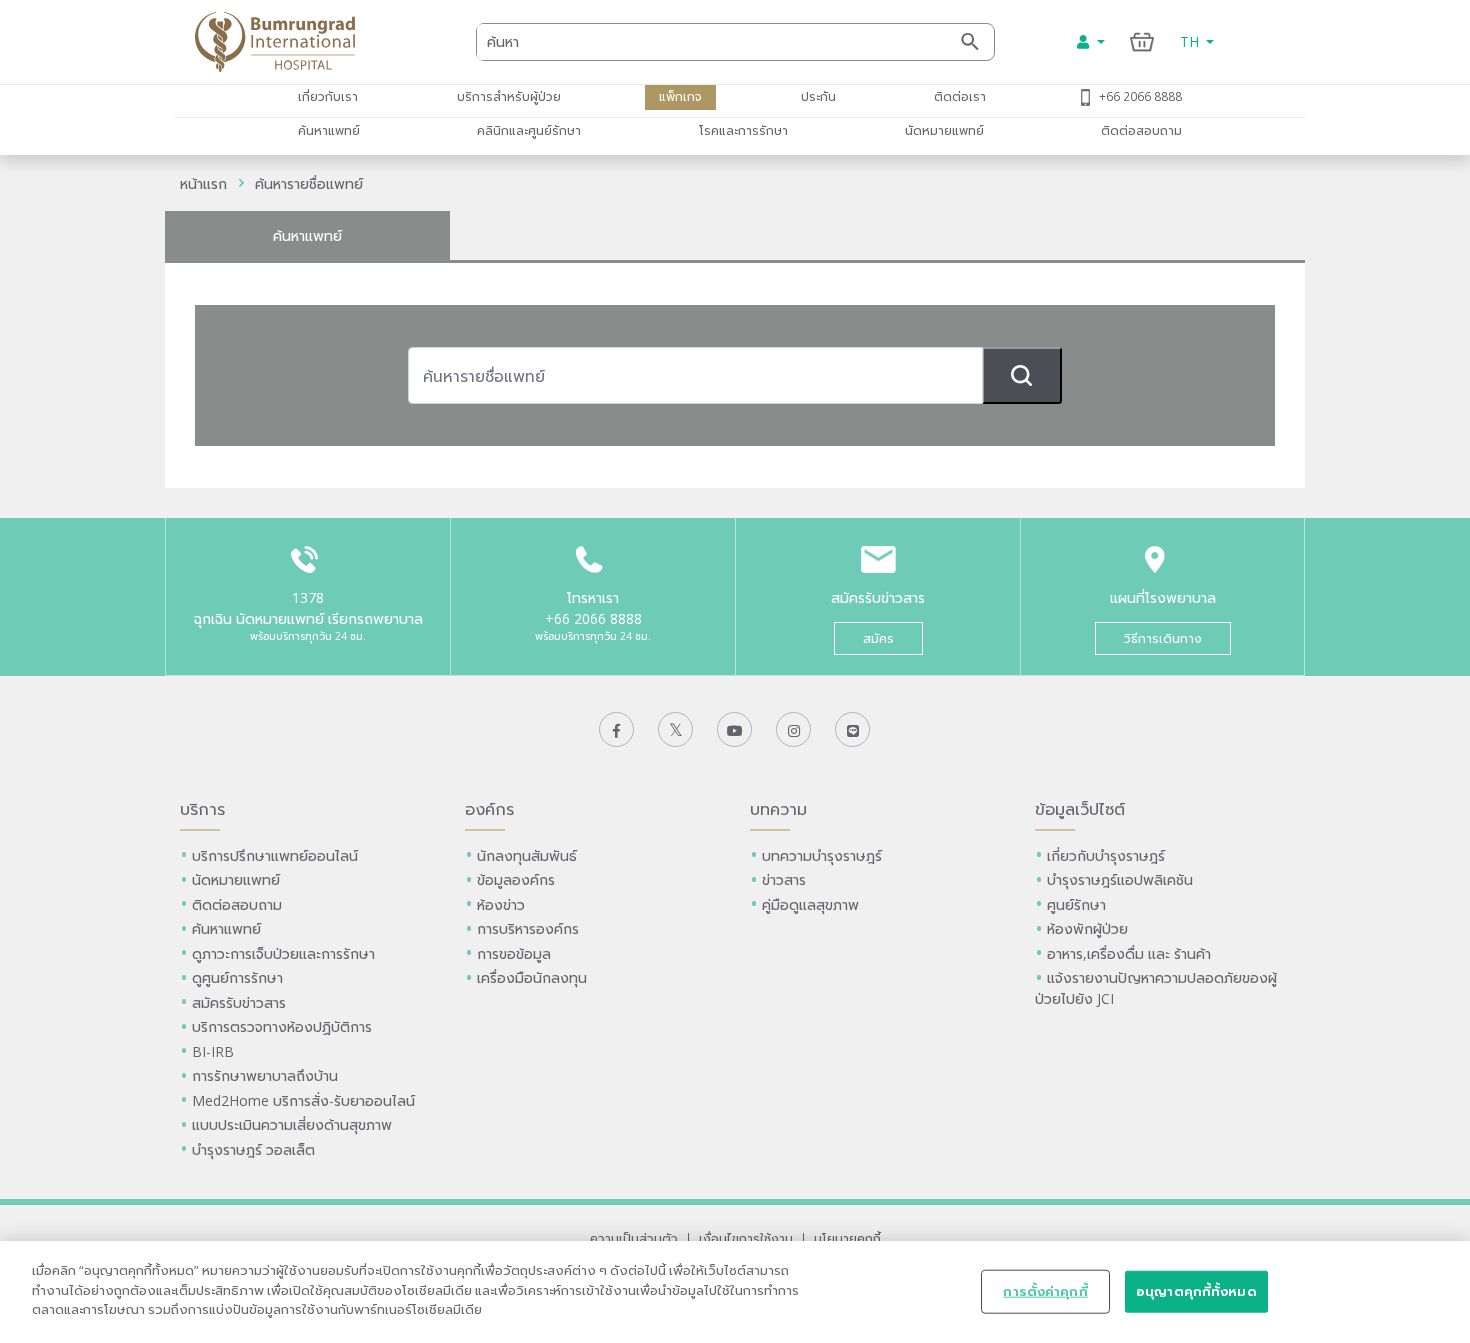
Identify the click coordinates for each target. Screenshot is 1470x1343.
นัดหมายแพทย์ (944, 130)
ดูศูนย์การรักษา (237, 977)
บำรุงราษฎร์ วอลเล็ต (253, 1149)
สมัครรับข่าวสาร (239, 1002)
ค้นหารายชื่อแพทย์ (309, 183)
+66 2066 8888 (1140, 96)
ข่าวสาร (784, 879)
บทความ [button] (778, 809)
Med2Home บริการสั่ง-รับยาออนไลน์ (303, 1100)
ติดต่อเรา (960, 96)
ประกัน (818, 96)
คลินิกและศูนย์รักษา (529, 130)
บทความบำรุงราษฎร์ (822, 855)
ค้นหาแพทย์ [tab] (307, 235)
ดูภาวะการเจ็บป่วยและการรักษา (283, 953)
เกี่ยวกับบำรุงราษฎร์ (1106, 855)
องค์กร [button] (489, 809)
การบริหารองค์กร (528, 928)
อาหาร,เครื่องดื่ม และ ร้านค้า (1129, 953)
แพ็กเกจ (680, 96)
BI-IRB (213, 1051)
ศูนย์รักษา (1076, 904)
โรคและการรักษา (743, 130)
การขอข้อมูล (514, 953)
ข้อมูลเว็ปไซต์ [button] (1080, 809)
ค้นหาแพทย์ (329, 130)
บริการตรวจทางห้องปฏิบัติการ (282, 1026)
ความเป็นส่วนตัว (634, 1238)
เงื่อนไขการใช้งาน (746, 1238)
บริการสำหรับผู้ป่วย (509, 96)
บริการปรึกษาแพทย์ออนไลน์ (277, 855)
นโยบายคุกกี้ (847, 1238)
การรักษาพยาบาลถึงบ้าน (267, 1075)
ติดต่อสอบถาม (1141, 130)
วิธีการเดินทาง (1163, 638)
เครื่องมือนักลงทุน (532, 977)
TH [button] (1191, 41)
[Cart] (1142, 41)
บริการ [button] (202, 809)
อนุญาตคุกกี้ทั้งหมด (1196, 1291)
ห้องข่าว (501, 904)
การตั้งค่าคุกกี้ (1045, 1291)
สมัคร (878, 638)
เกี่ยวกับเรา (328, 96)
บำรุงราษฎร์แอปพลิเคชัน (1120, 879)
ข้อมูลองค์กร (516, 879)
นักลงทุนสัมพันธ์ (527, 855)
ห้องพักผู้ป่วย (1087, 928)
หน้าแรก (203, 183)
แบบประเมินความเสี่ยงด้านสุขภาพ (292, 1124)
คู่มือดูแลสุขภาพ (810, 904)
